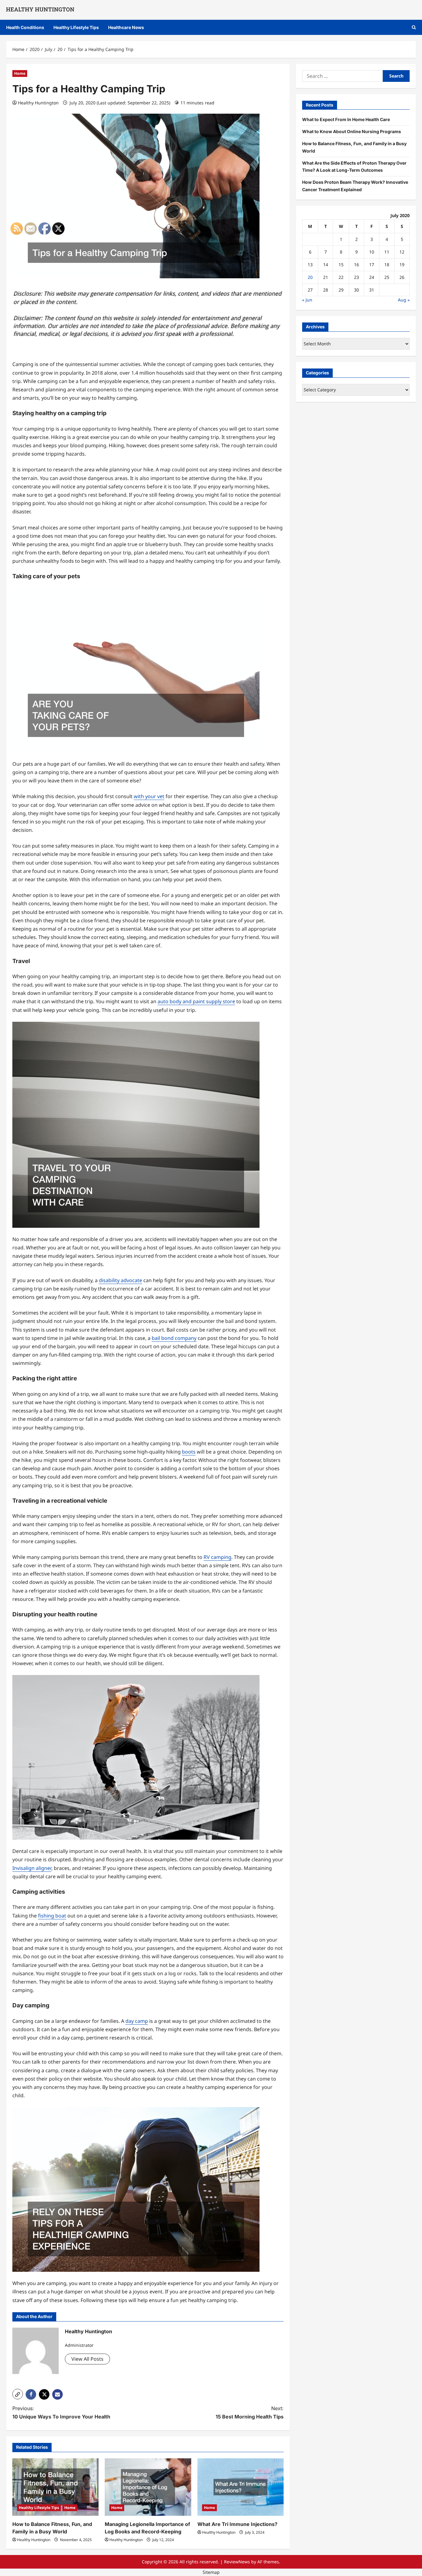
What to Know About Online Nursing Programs (352, 131)
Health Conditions (25, 27)
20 (310, 277)
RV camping (217, 1557)
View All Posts (87, 2359)
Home (20, 73)
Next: (250, 2412)
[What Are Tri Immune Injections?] (241, 2487)
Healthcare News (126, 27)
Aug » (404, 300)
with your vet (149, 796)
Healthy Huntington (38, 103)
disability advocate (120, 1280)
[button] (414, 27)
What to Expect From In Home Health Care (346, 119)
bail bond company (174, 1338)
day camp (137, 2021)
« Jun (307, 300)
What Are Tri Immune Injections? (237, 2524)
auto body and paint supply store (196, 1001)
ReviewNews (237, 2562)
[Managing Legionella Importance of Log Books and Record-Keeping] (148, 2487)
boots (189, 1452)
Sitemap (211, 2572)
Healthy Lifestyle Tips (76, 27)
